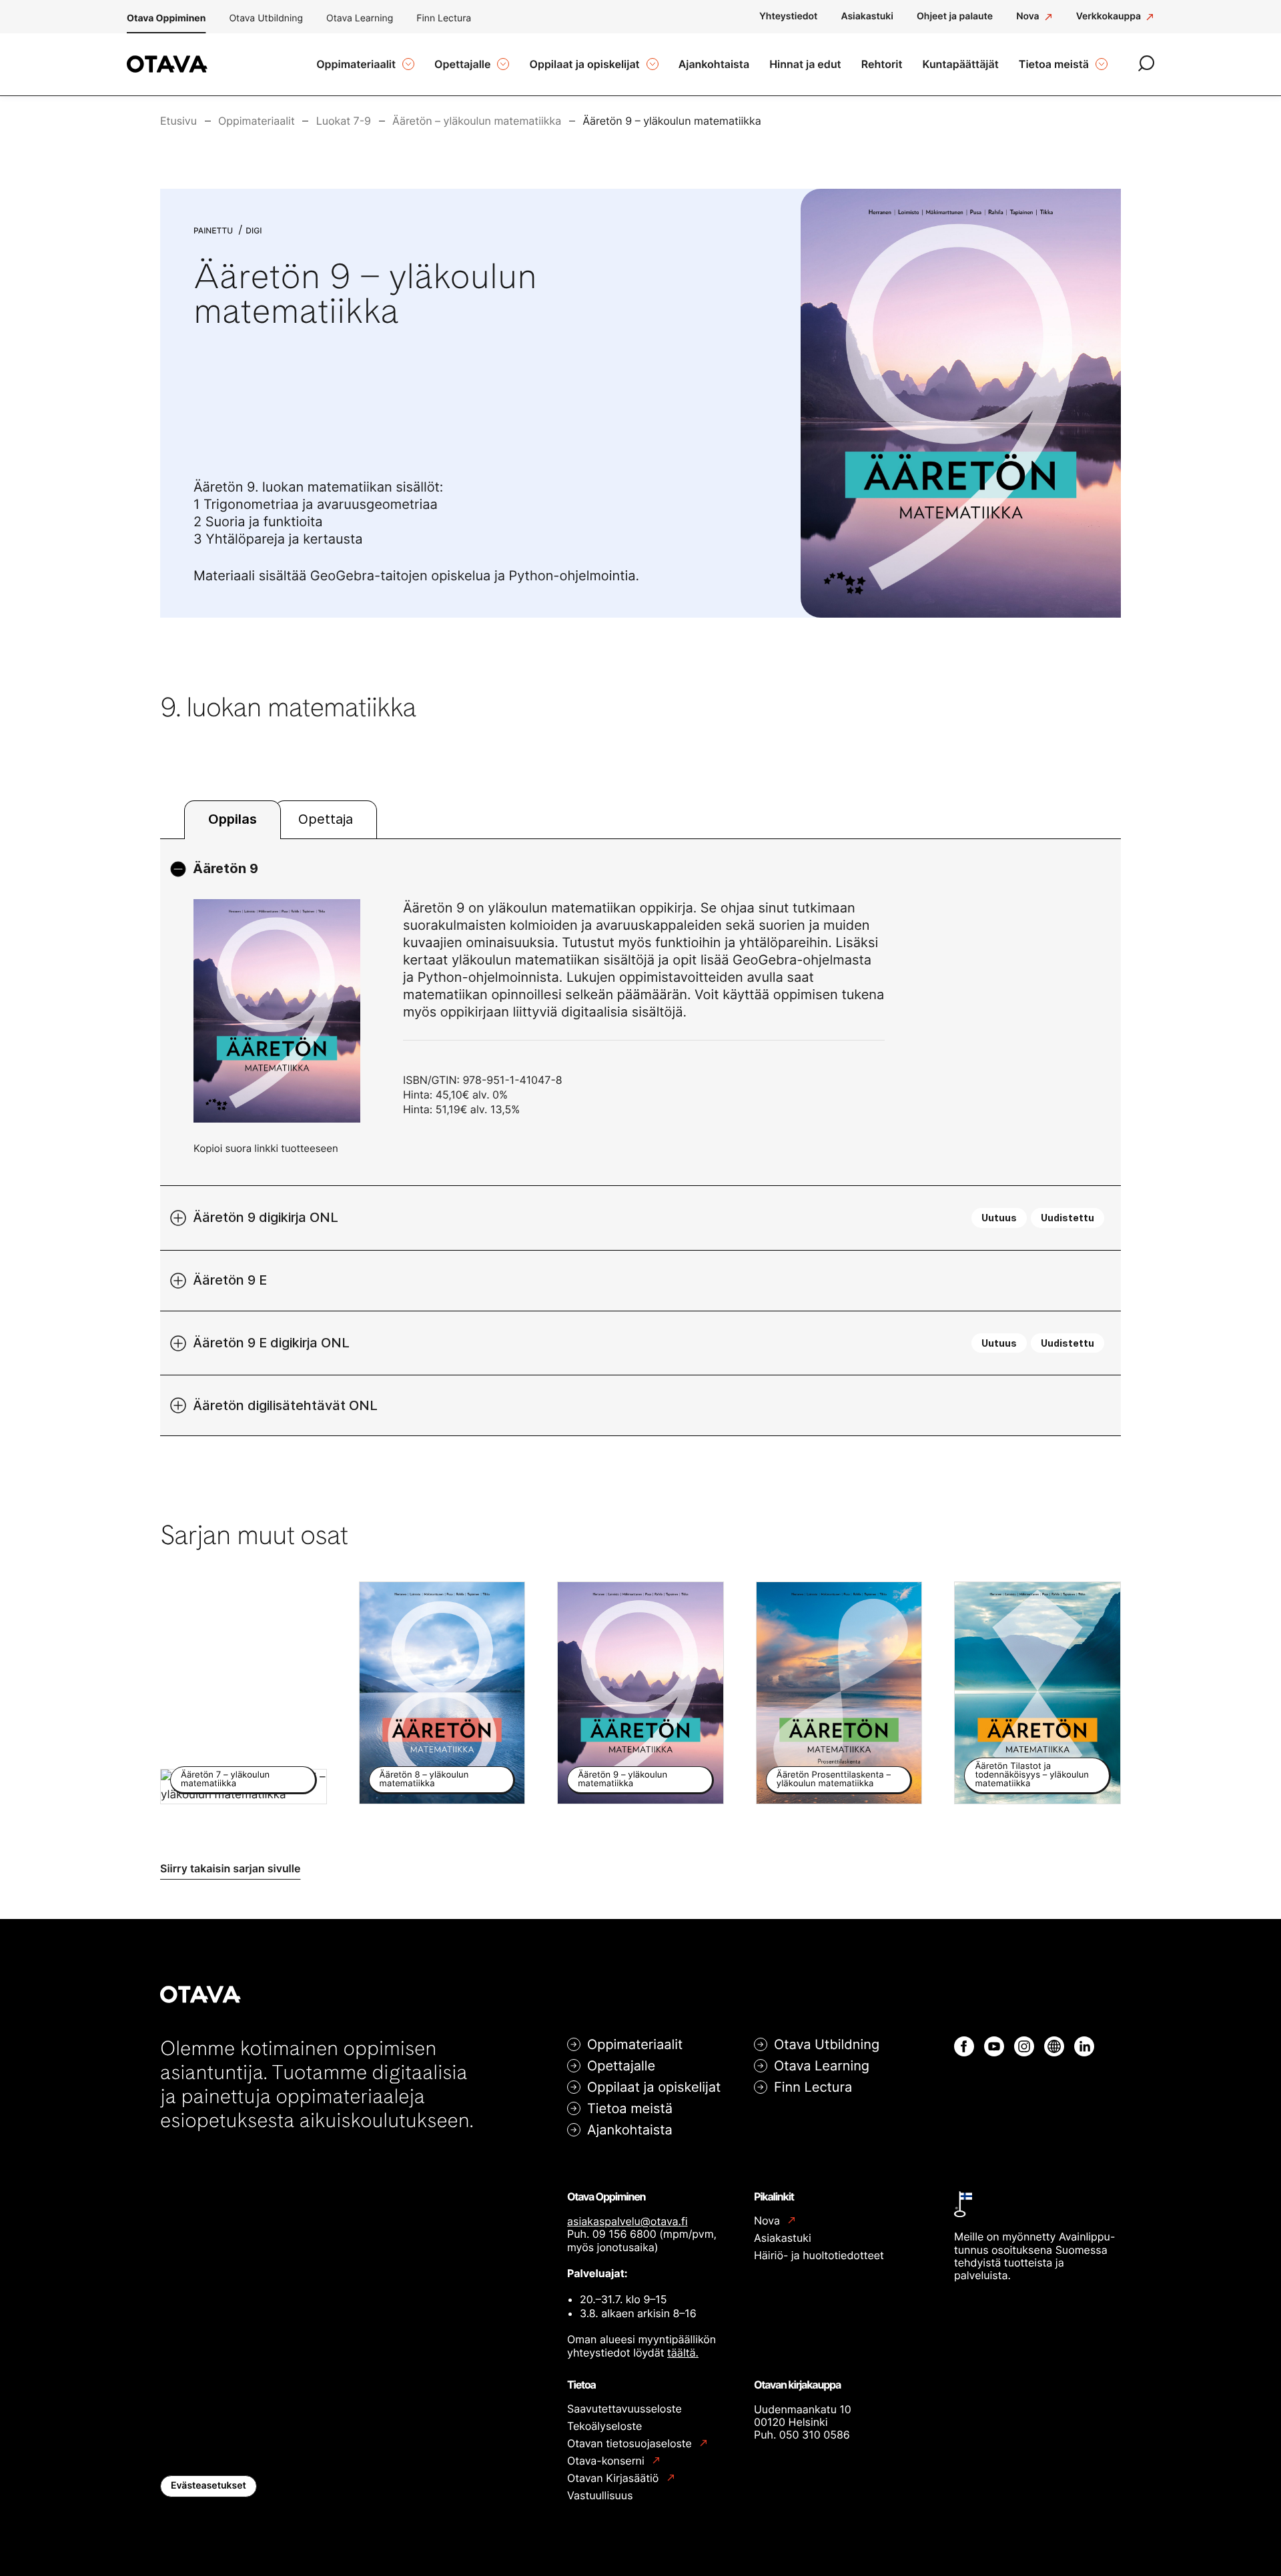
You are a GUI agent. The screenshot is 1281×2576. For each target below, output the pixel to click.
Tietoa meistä (630, 2108)
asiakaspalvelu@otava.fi (627, 2221)
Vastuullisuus (600, 2495)
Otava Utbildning (266, 18)
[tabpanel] (640, 1138)
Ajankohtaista (630, 2130)
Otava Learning (360, 18)
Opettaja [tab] (326, 819)
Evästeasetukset (208, 2486)
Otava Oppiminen (166, 18)
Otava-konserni (607, 2461)
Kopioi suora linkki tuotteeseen (266, 1148)
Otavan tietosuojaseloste (631, 2444)
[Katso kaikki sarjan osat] (961, 403)
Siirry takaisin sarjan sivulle (230, 1868)
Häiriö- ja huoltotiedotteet (819, 2255)
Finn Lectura (444, 18)
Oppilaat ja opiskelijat (654, 2087)
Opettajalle (621, 2066)
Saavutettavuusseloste (624, 2409)
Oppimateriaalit (635, 2044)
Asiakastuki (783, 2238)
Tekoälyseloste (604, 2426)
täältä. (683, 2353)
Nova (768, 2221)
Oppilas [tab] (233, 819)
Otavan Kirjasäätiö (614, 2478)
